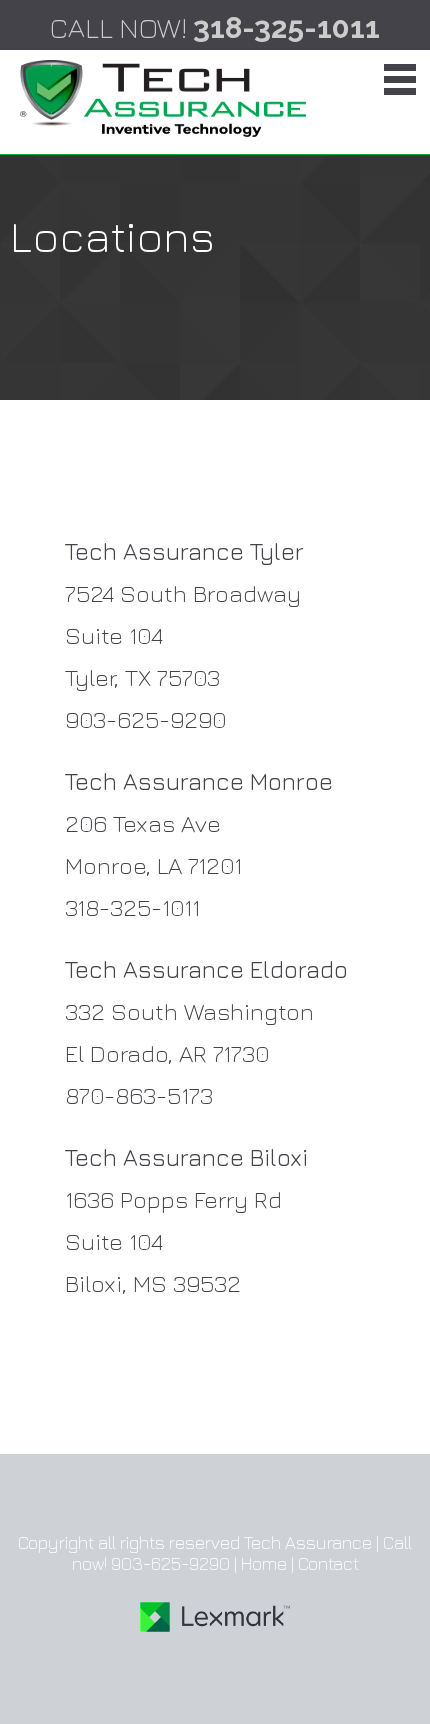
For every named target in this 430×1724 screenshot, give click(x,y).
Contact (328, 1563)
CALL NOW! (215, 27)
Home (264, 1563)
